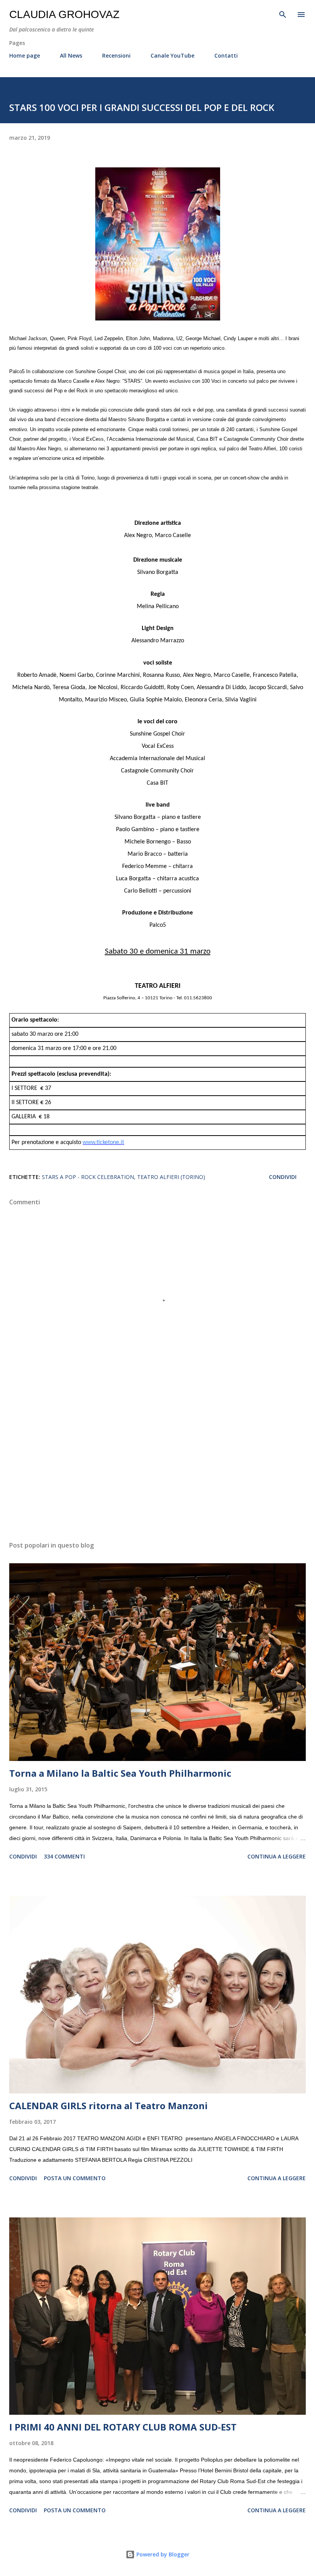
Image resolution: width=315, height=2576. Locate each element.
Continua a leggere (277, 1856)
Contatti (226, 55)
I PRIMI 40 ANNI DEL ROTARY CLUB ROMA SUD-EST (123, 2427)
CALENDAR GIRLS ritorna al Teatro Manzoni (109, 2106)
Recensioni (116, 55)
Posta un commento (75, 2178)
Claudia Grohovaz (64, 14)
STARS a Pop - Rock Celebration (88, 1177)
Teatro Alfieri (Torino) (171, 1177)
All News (71, 55)
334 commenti (64, 1856)
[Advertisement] (157, 1463)
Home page (25, 55)
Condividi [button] (283, 1177)
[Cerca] (283, 14)
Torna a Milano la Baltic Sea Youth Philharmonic (120, 1773)
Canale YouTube (172, 55)
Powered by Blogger (162, 2554)
